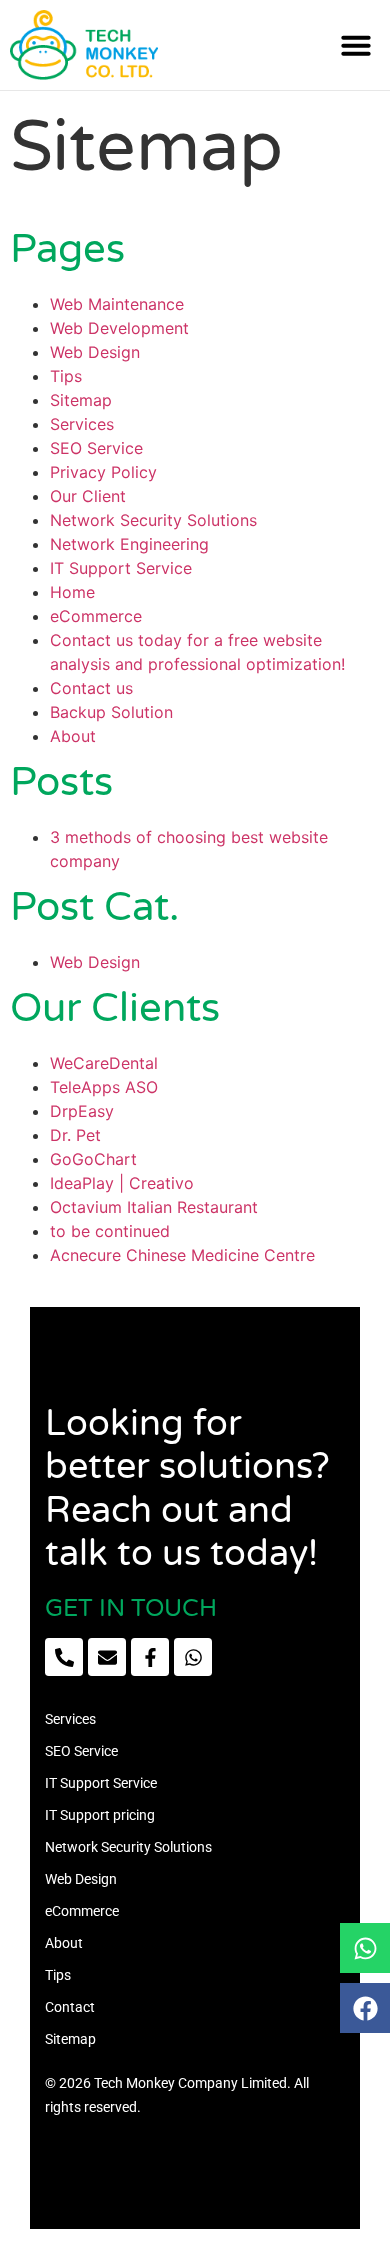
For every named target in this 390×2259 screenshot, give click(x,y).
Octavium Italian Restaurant (154, 1207)
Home (72, 592)
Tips (66, 376)
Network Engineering (129, 544)
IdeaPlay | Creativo (122, 1183)
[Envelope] (107, 1657)
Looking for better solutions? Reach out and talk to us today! (187, 1488)
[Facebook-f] (150, 1657)
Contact (70, 2007)
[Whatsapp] (365, 1948)
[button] (356, 45)
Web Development (119, 328)
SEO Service (96, 448)
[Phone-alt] (64, 1657)
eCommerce (96, 616)
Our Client (88, 496)
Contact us (91, 688)
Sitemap (81, 400)
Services (82, 424)
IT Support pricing (100, 1815)
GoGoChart (93, 1159)
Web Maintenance (117, 304)
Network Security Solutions (153, 520)
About (73, 736)
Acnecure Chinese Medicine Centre (182, 1255)
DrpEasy (82, 1111)
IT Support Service (121, 568)
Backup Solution (111, 712)
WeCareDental (104, 1063)
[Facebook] (365, 2008)
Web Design (95, 352)
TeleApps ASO (104, 1087)
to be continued (110, 1231)
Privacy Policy (103, 472)
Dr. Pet (75, 1135)
